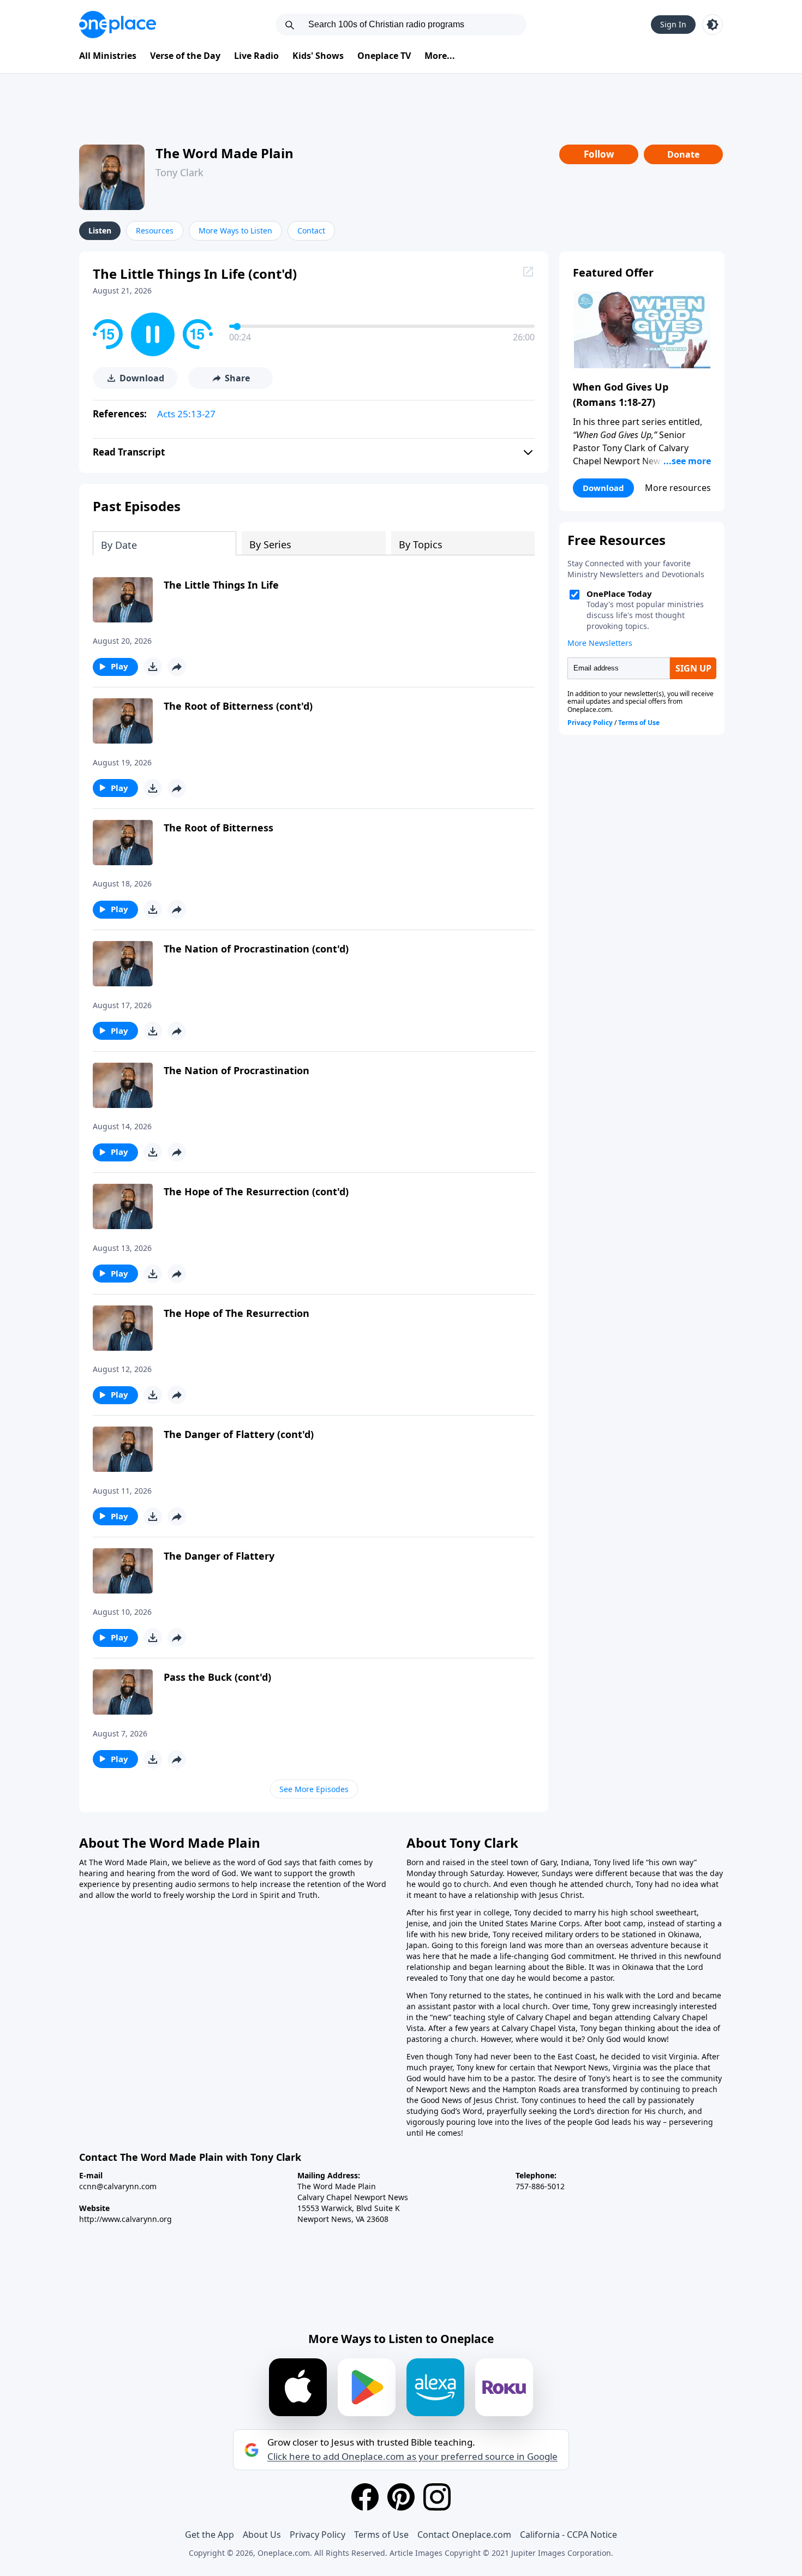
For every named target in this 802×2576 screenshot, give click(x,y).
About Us (262, 2535)
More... (440, 56)
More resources (678, 488)
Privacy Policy (318, 2535)
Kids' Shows (318, 56)
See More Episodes (314, 1789)
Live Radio (256, 56)
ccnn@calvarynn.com (118, 2186)
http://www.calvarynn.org (125, 2219)
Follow (599, 154)
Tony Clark (179, 172)
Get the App (210, 2535)
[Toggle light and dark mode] (713, 25)
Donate (683, 154)
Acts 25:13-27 (186, 414)
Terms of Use (381, 2535)
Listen (100, 230)
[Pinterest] (401, 2497)
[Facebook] (365, 2497)
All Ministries (108, 56)
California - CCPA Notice (568, 2535)
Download (603, 488)
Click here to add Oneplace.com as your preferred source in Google (412, 2457)
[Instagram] (437, 2497)
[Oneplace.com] (118, 25)
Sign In (673, 24)
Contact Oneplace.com (464, 2535)
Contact (311, 230)
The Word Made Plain (225, 153)
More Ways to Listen (235, 230)
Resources (155, 230)
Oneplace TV (384, 56)
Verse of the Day (185, 56)
